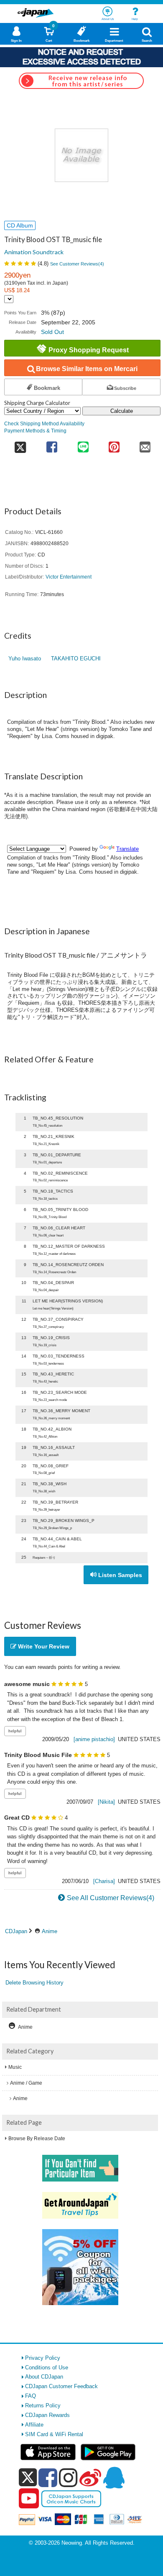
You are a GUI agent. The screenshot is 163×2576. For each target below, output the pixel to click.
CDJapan (16, 1931)
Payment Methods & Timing (35, 431)
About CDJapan (44, 2377)
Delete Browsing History (34, 1983)
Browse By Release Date (37, 2139)
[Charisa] (104, 1881)
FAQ (31, 2396)
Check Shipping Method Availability (44, 423)
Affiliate (34, 2425)
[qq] (114, 2477)
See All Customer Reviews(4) (111, 1898)
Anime (50, 1931)
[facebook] (48, 2477)
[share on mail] (145, 444)
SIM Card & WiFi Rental (54, 2434)
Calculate (122, 411)
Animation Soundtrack (34, 252)
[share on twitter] (20, 444)
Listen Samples (119, 1575)
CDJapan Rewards (47, 2415)
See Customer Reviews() (77, 264)
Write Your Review (43, 1646)
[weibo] (90, 2477)
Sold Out (52, 332)
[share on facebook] (52, 444)
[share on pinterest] (114, 444)
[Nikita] (106, 1802)
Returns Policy (43, 2405)
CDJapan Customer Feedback (61, 2386)
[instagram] (68, 2477)
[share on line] (83, 444)
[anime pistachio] (94, 1739)
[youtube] (29, 2499)
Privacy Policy (43, 2358)
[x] (28, 2478)
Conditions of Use (47, 2367)
